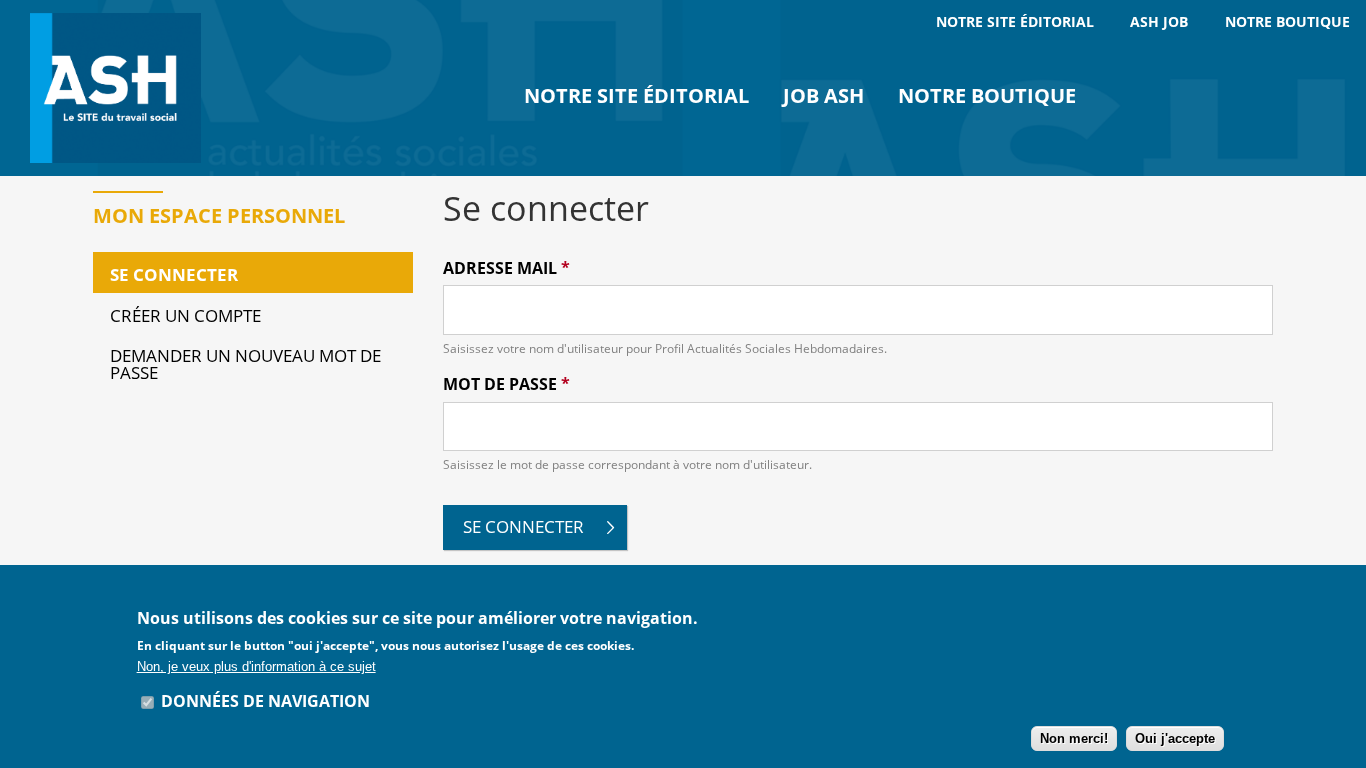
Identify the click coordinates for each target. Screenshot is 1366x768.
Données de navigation (265, 701)
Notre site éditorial (636, 95)
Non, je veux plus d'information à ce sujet (256, 666)
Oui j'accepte (1175, 738)
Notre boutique (987, 95)
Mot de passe (506, 384)
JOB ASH (823, 95)
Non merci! (1074, 738)
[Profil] (120, 88)
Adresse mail (506, 268)
